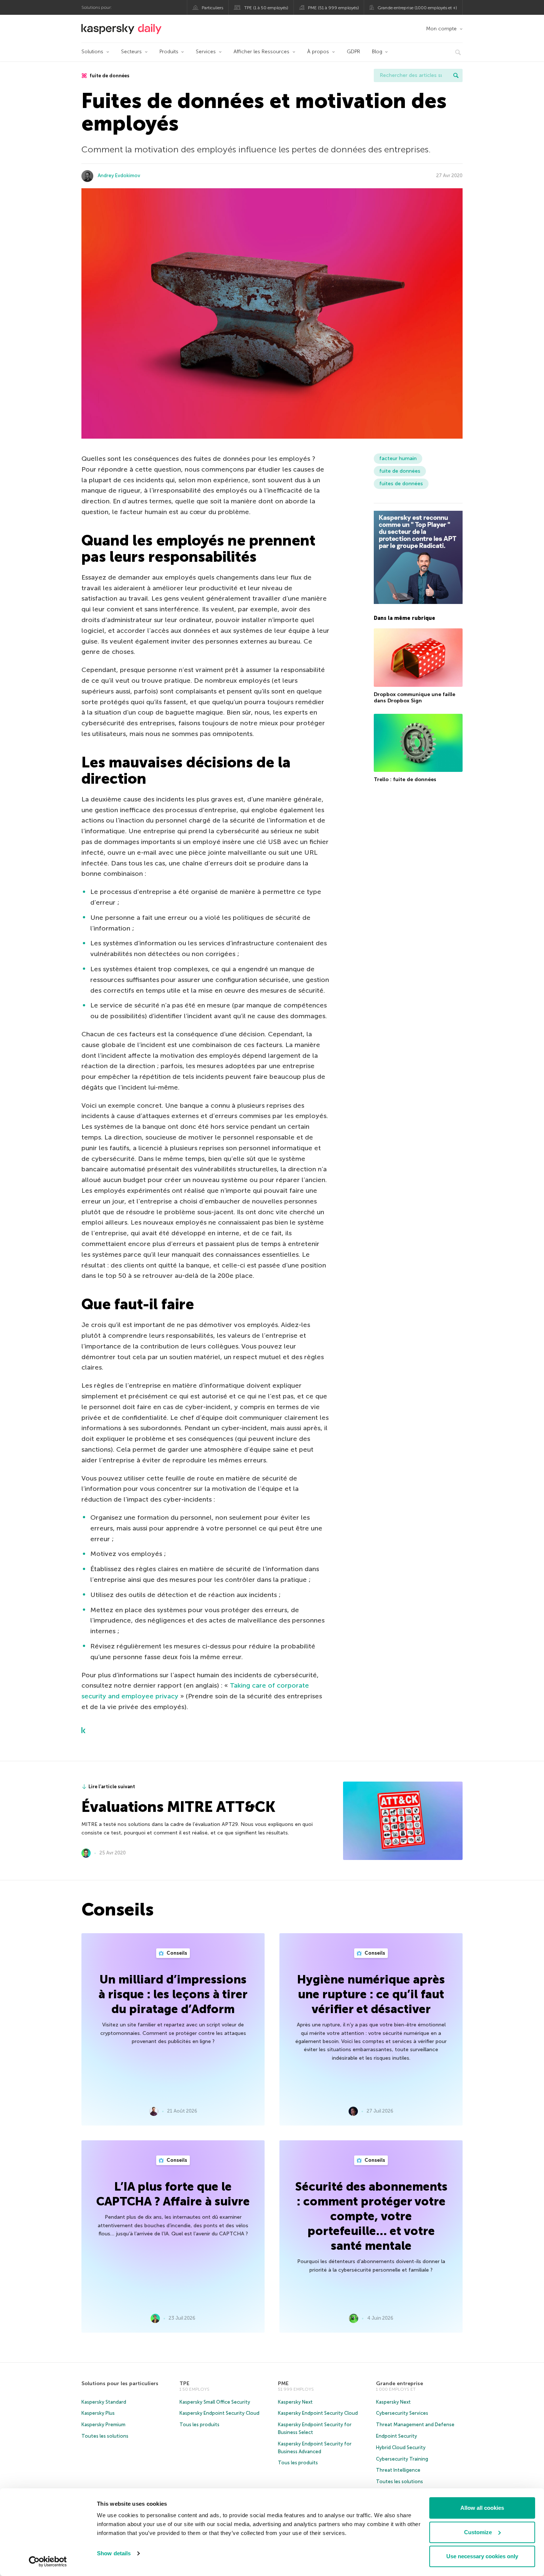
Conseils (176, 1953)
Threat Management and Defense (415, 2425)
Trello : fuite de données (405, 779)
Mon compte (441, 29)
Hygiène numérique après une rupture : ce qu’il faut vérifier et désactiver (371, 1994)
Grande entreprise (399, 2383)
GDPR (353, 52)
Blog (377, 52)
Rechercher (456, 75)
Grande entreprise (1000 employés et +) (417, 8)
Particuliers (212, 8)
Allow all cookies (482, 2508)
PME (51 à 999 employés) (333, 8)
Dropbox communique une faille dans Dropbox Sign (414, 698)
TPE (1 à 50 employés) (266, 8)
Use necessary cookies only (482, 2556)
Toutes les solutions (105, 2436)
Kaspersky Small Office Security (215, 2402)
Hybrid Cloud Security (401, 2447)
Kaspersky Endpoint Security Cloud (219, 2413)
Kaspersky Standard (104, 2402)
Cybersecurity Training (402, 2459)
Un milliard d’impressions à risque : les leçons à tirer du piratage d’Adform (173, 1994)
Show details (114, 2553)
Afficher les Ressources (261, 52)
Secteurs (131, 52)
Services (206, 52)
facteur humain (398, 458)
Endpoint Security (397, 2436)
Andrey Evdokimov (119, 175)
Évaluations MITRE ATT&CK (178, 1807)
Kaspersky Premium (103, 2425)
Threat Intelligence (398, 2470)
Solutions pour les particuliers (120, 2383)
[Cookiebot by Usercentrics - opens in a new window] (48, 2562)
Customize (478, 2532)
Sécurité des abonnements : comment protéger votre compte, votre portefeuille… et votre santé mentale (371, 2216)
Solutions (92, 52)
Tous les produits (199, 2425)
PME (283, 2383)
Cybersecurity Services (402, 2413)
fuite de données (109, 76)
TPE (184, 2383)
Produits (169, 52)
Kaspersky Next (295, 2402)
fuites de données (401, 484)
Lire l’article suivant (112, 1787)
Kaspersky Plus (98, 2413)
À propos (318, 52)
